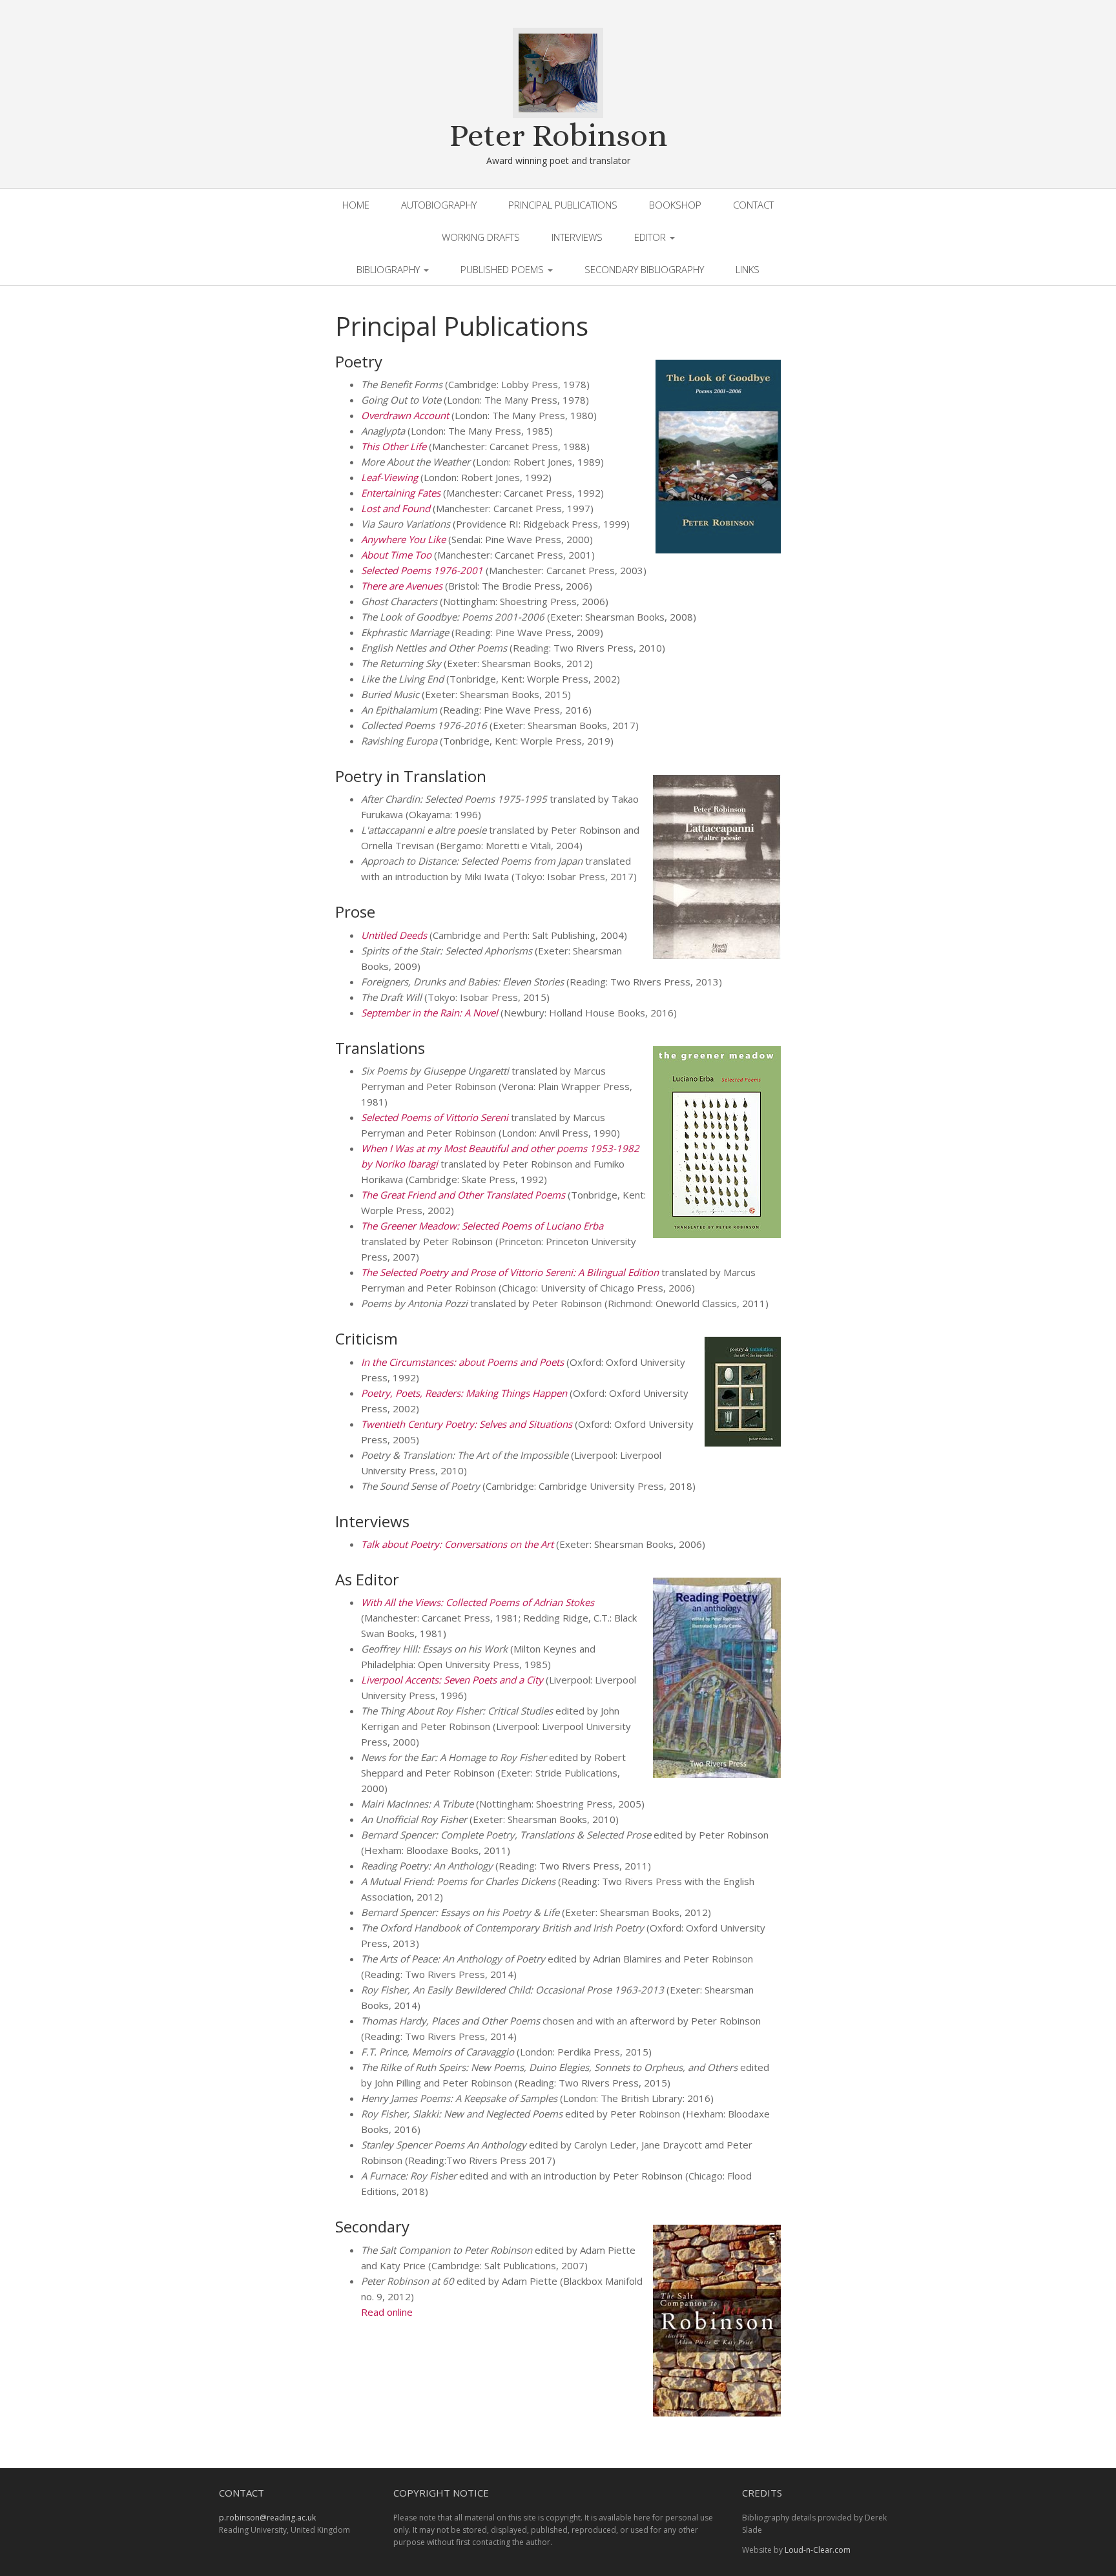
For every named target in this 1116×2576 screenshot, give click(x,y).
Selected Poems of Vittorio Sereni (435, 1117)
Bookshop (675, 205)
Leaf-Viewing (389, 477)
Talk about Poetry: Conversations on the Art (457, 1544)
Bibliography (389, 269)
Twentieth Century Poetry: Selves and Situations (467, 1424)
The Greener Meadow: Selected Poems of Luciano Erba (482, 1226)
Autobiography (439, 205)
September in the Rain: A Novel (429, 1013)
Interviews (577, 237)
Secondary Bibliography (644, 269)
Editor (651, 237)
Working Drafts (481, 237)
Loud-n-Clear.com (818, 2550)
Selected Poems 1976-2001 (422, 570)
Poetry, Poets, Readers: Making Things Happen (464, 1393)
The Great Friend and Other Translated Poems (463, 1195)
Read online (387, 2312)
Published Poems (503, 269)
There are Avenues (402, 586)
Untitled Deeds (394, 935)
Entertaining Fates (401, 493)
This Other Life (394, 446)
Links (748, 269)
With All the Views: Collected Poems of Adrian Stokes (478, 1602)
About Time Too (396, 555)
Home (356, 205)
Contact (753, 205)
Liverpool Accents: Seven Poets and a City (452, 1680)
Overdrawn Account (405, 415)
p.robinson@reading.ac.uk (267, 2518)
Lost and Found (396, 508)
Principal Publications (563, 205)
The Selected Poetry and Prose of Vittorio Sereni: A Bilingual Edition (510, 1272)
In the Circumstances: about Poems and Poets (462, 1362)
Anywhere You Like (403, 539)
